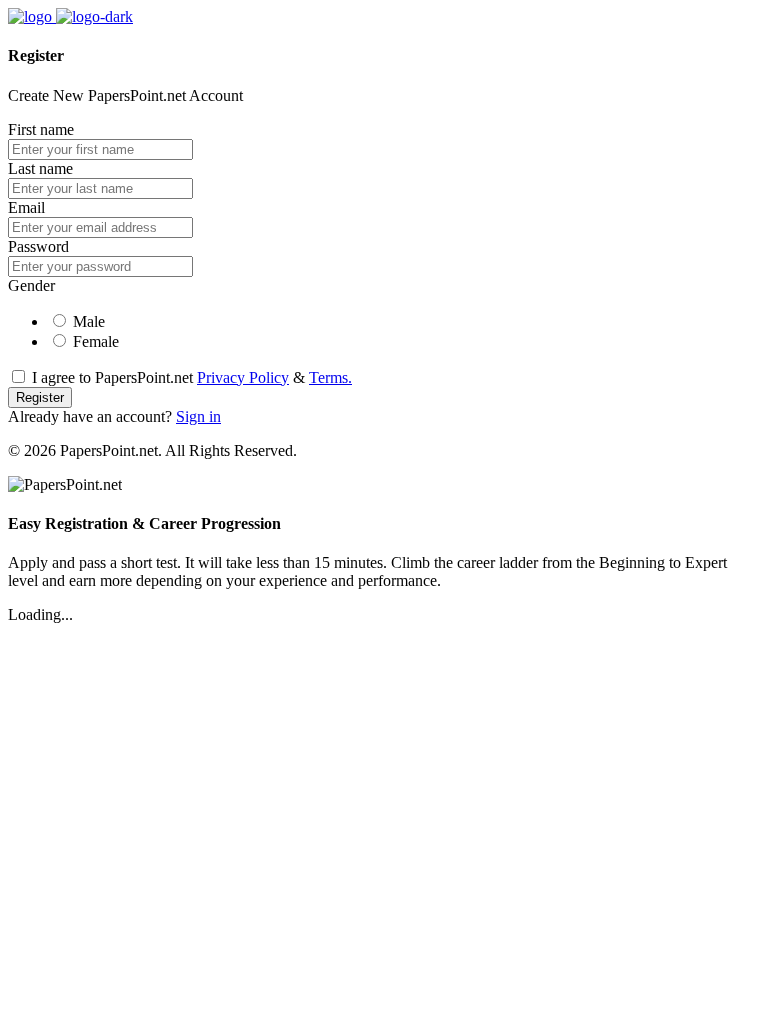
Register (40, 397)
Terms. (330, 377)
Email (26, 207)
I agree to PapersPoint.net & (192, 377)
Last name (40, 168)
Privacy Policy (243, 377)
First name (41, 129)
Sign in (198, 416)
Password (38, 246)
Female (96, 341)
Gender (31, 285)
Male (89, 321)
